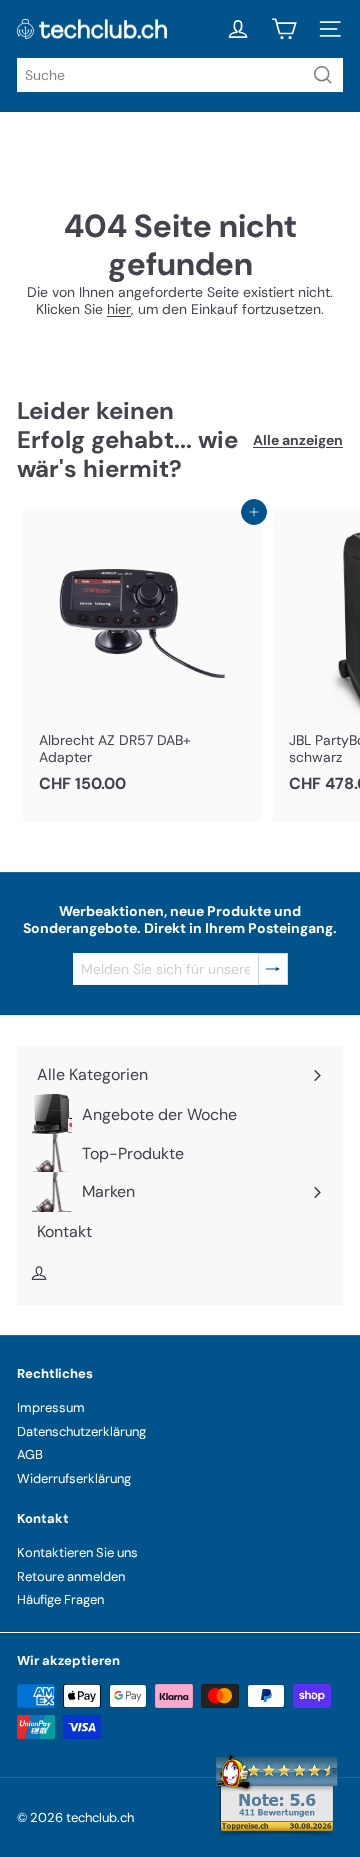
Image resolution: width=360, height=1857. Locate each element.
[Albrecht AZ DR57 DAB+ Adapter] (142, 657)
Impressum (51, 1407)
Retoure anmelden (71, 1576)
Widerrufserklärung (74, 1478)
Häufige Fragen (60, 1599)
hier (119, 309)
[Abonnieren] (273, 969)
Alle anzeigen (298, 440)
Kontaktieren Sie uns (77, 1552)
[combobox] (180, 75)
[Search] (323, 75)
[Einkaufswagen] (284, 29)
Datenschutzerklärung (81, 1431)
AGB (30, 1454)
